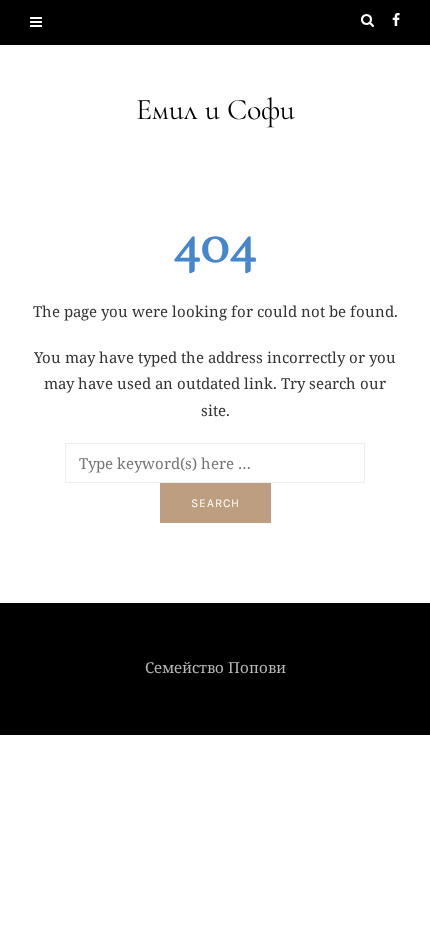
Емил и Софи (215, 109)
